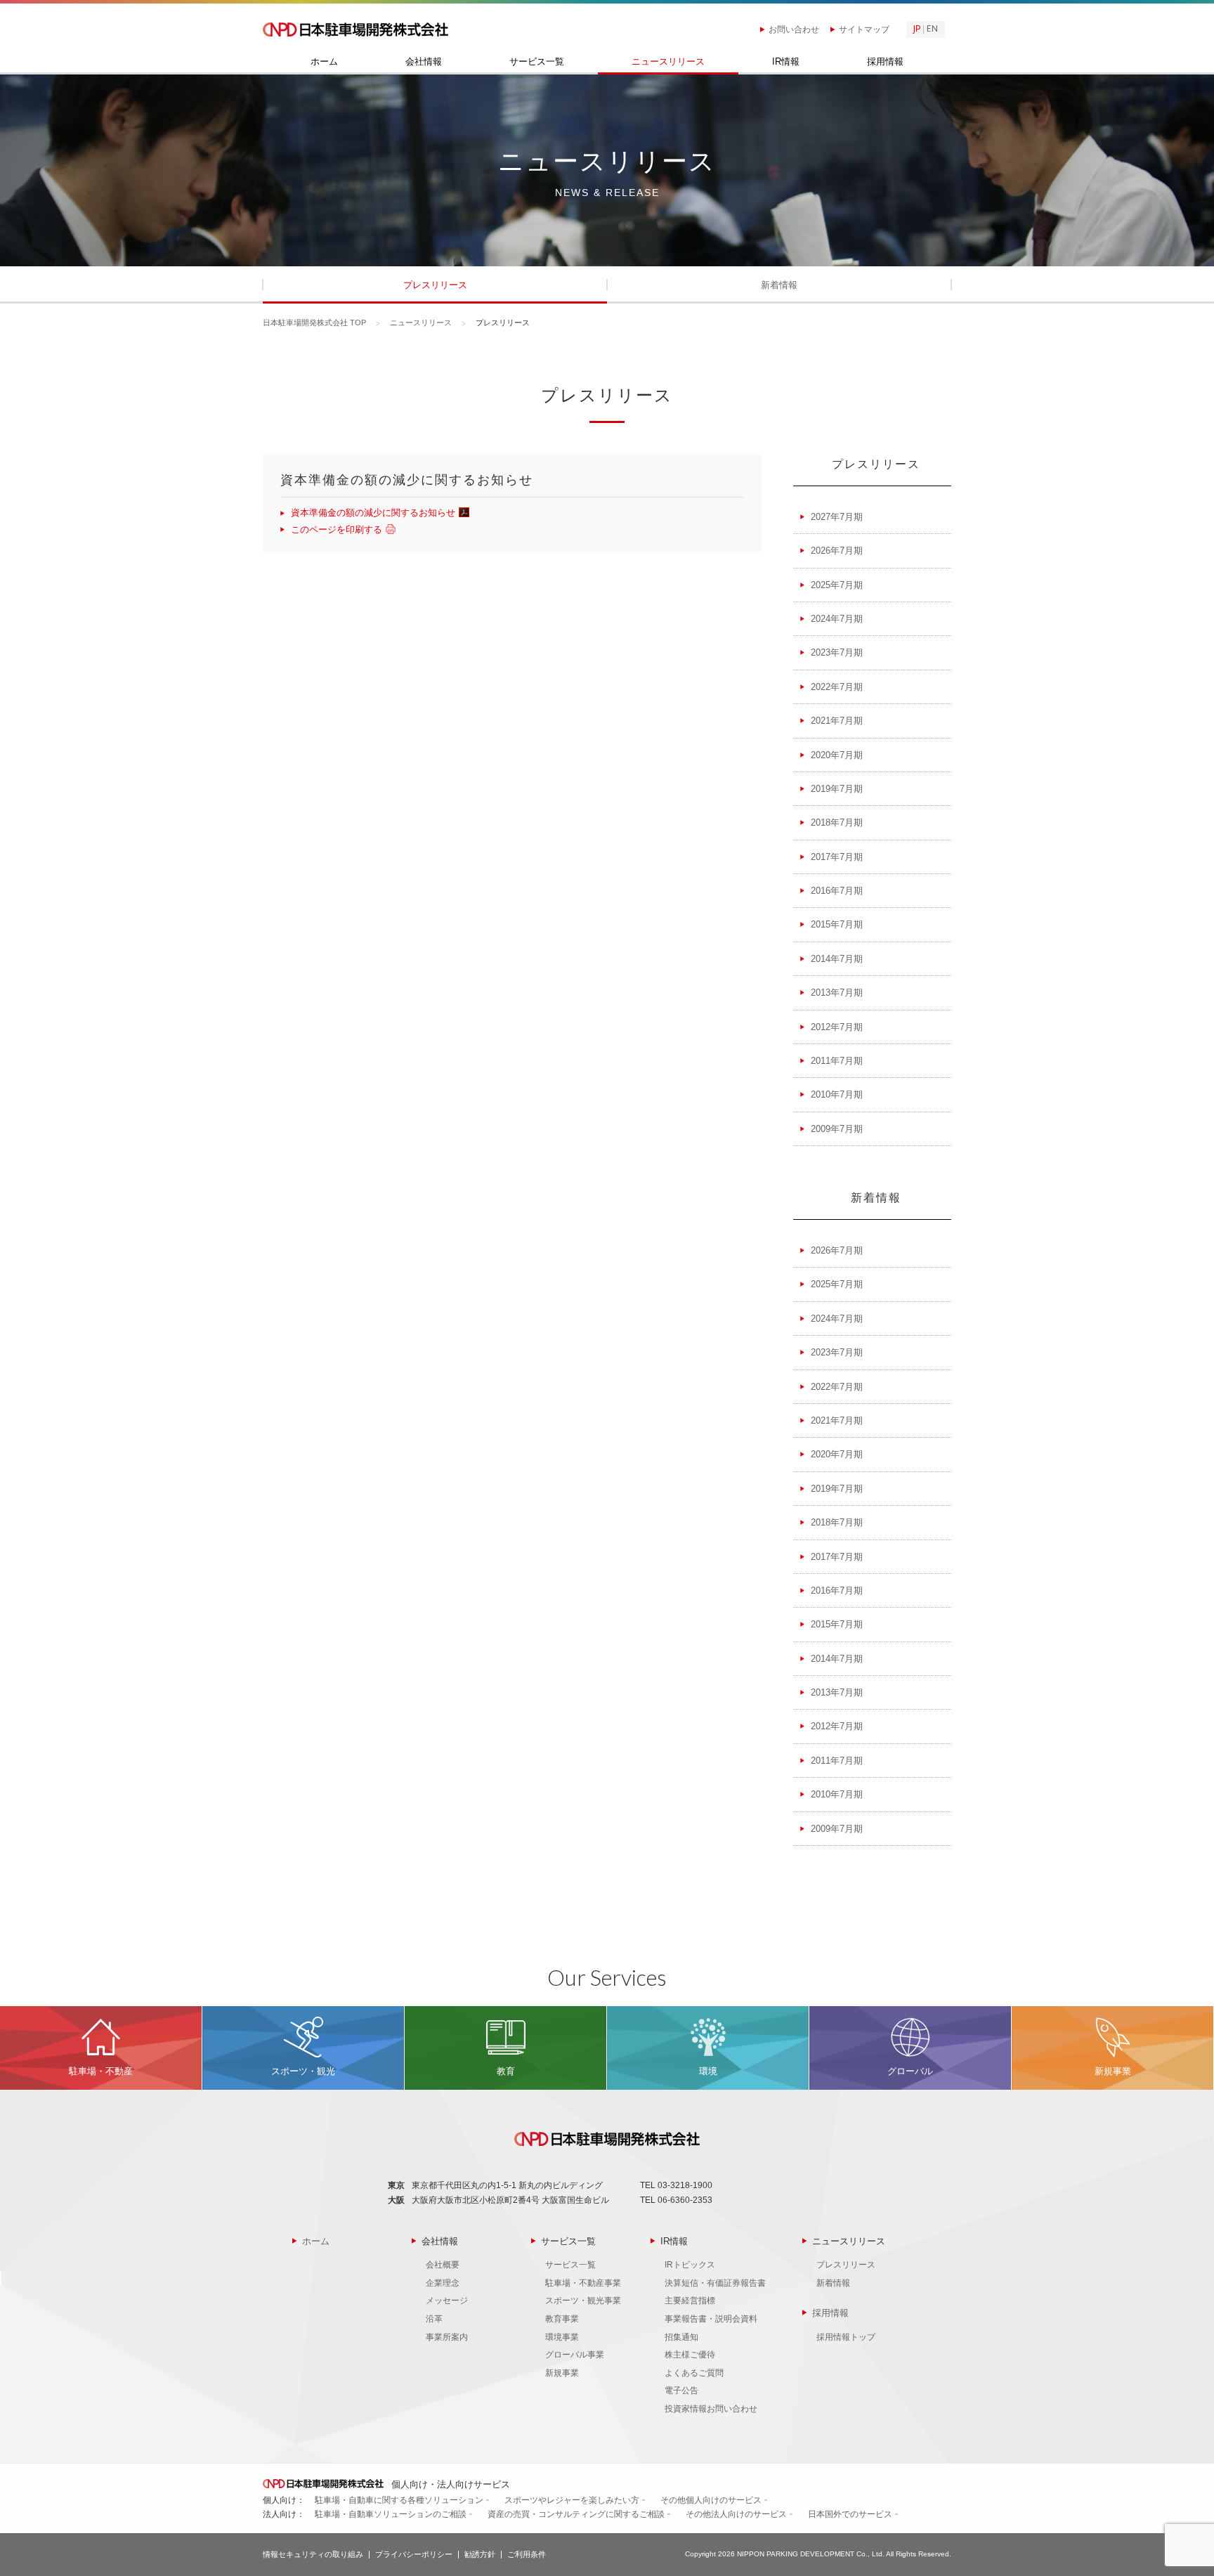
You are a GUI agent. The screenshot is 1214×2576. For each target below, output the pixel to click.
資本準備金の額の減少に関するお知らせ (373, 513)
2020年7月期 (837, 755)
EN (932, 30)
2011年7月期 (837, 1061)
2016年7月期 (837, 891)
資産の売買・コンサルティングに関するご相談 (576, 2514)
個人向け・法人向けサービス (449, 2484)
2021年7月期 (837, 721)
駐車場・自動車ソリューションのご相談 (391, 2514)
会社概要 (443, 2265)
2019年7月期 (837, 789)
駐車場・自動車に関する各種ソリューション (399, 2500)
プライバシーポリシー (414, 2554)
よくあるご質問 (694, 2373)
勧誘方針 (480, 2554)
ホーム (324, 62)
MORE (101, 2048)
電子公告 (681, 2390)
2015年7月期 (837, 924)
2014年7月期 (837, 959)
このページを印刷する (337, 529)
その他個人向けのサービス (711, 2500)
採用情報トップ (846, 2337)
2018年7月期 (837, 822)
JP (917, 30)
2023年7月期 (837, 652)
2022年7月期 (837, 687)
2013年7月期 (837, 993)
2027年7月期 (837, 517)
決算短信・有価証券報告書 (715, 2283)
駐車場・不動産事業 (583, 2283)
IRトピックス (690, 2265)
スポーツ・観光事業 (583, 2301)
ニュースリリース (668, 62)
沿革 (434, 2319)
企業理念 (443, 2283)
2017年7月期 (837, 857)
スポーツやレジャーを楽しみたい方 (572, 2500)
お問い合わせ (794, 30)
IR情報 (786, 62)
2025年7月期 (837, 585)
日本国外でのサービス (850, 2514)
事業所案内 (447, 2337)
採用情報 (885, 62)
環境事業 (562, 2337)
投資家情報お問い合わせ (711, 2409)
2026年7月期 (837, 551)
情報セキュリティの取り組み (313, 2554)
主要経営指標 (690, 2301)
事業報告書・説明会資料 (711, 2319)
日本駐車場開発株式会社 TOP (314, 323)
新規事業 (562, 2373)
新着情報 (779, 285)
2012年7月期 (837, 1027)
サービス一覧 (537, 62)
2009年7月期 (837, 1129)
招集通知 (681, 2337)
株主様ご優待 (690, 2355)
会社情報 (424, 62)
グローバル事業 (575, 2355)
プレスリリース (435, 285)
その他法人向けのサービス (736, 2514)
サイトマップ (864, 30)
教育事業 (562, 2319)
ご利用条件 (527, 2554)
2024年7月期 (837, 619)
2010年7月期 (837, 1094)
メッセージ (447, 2301)
